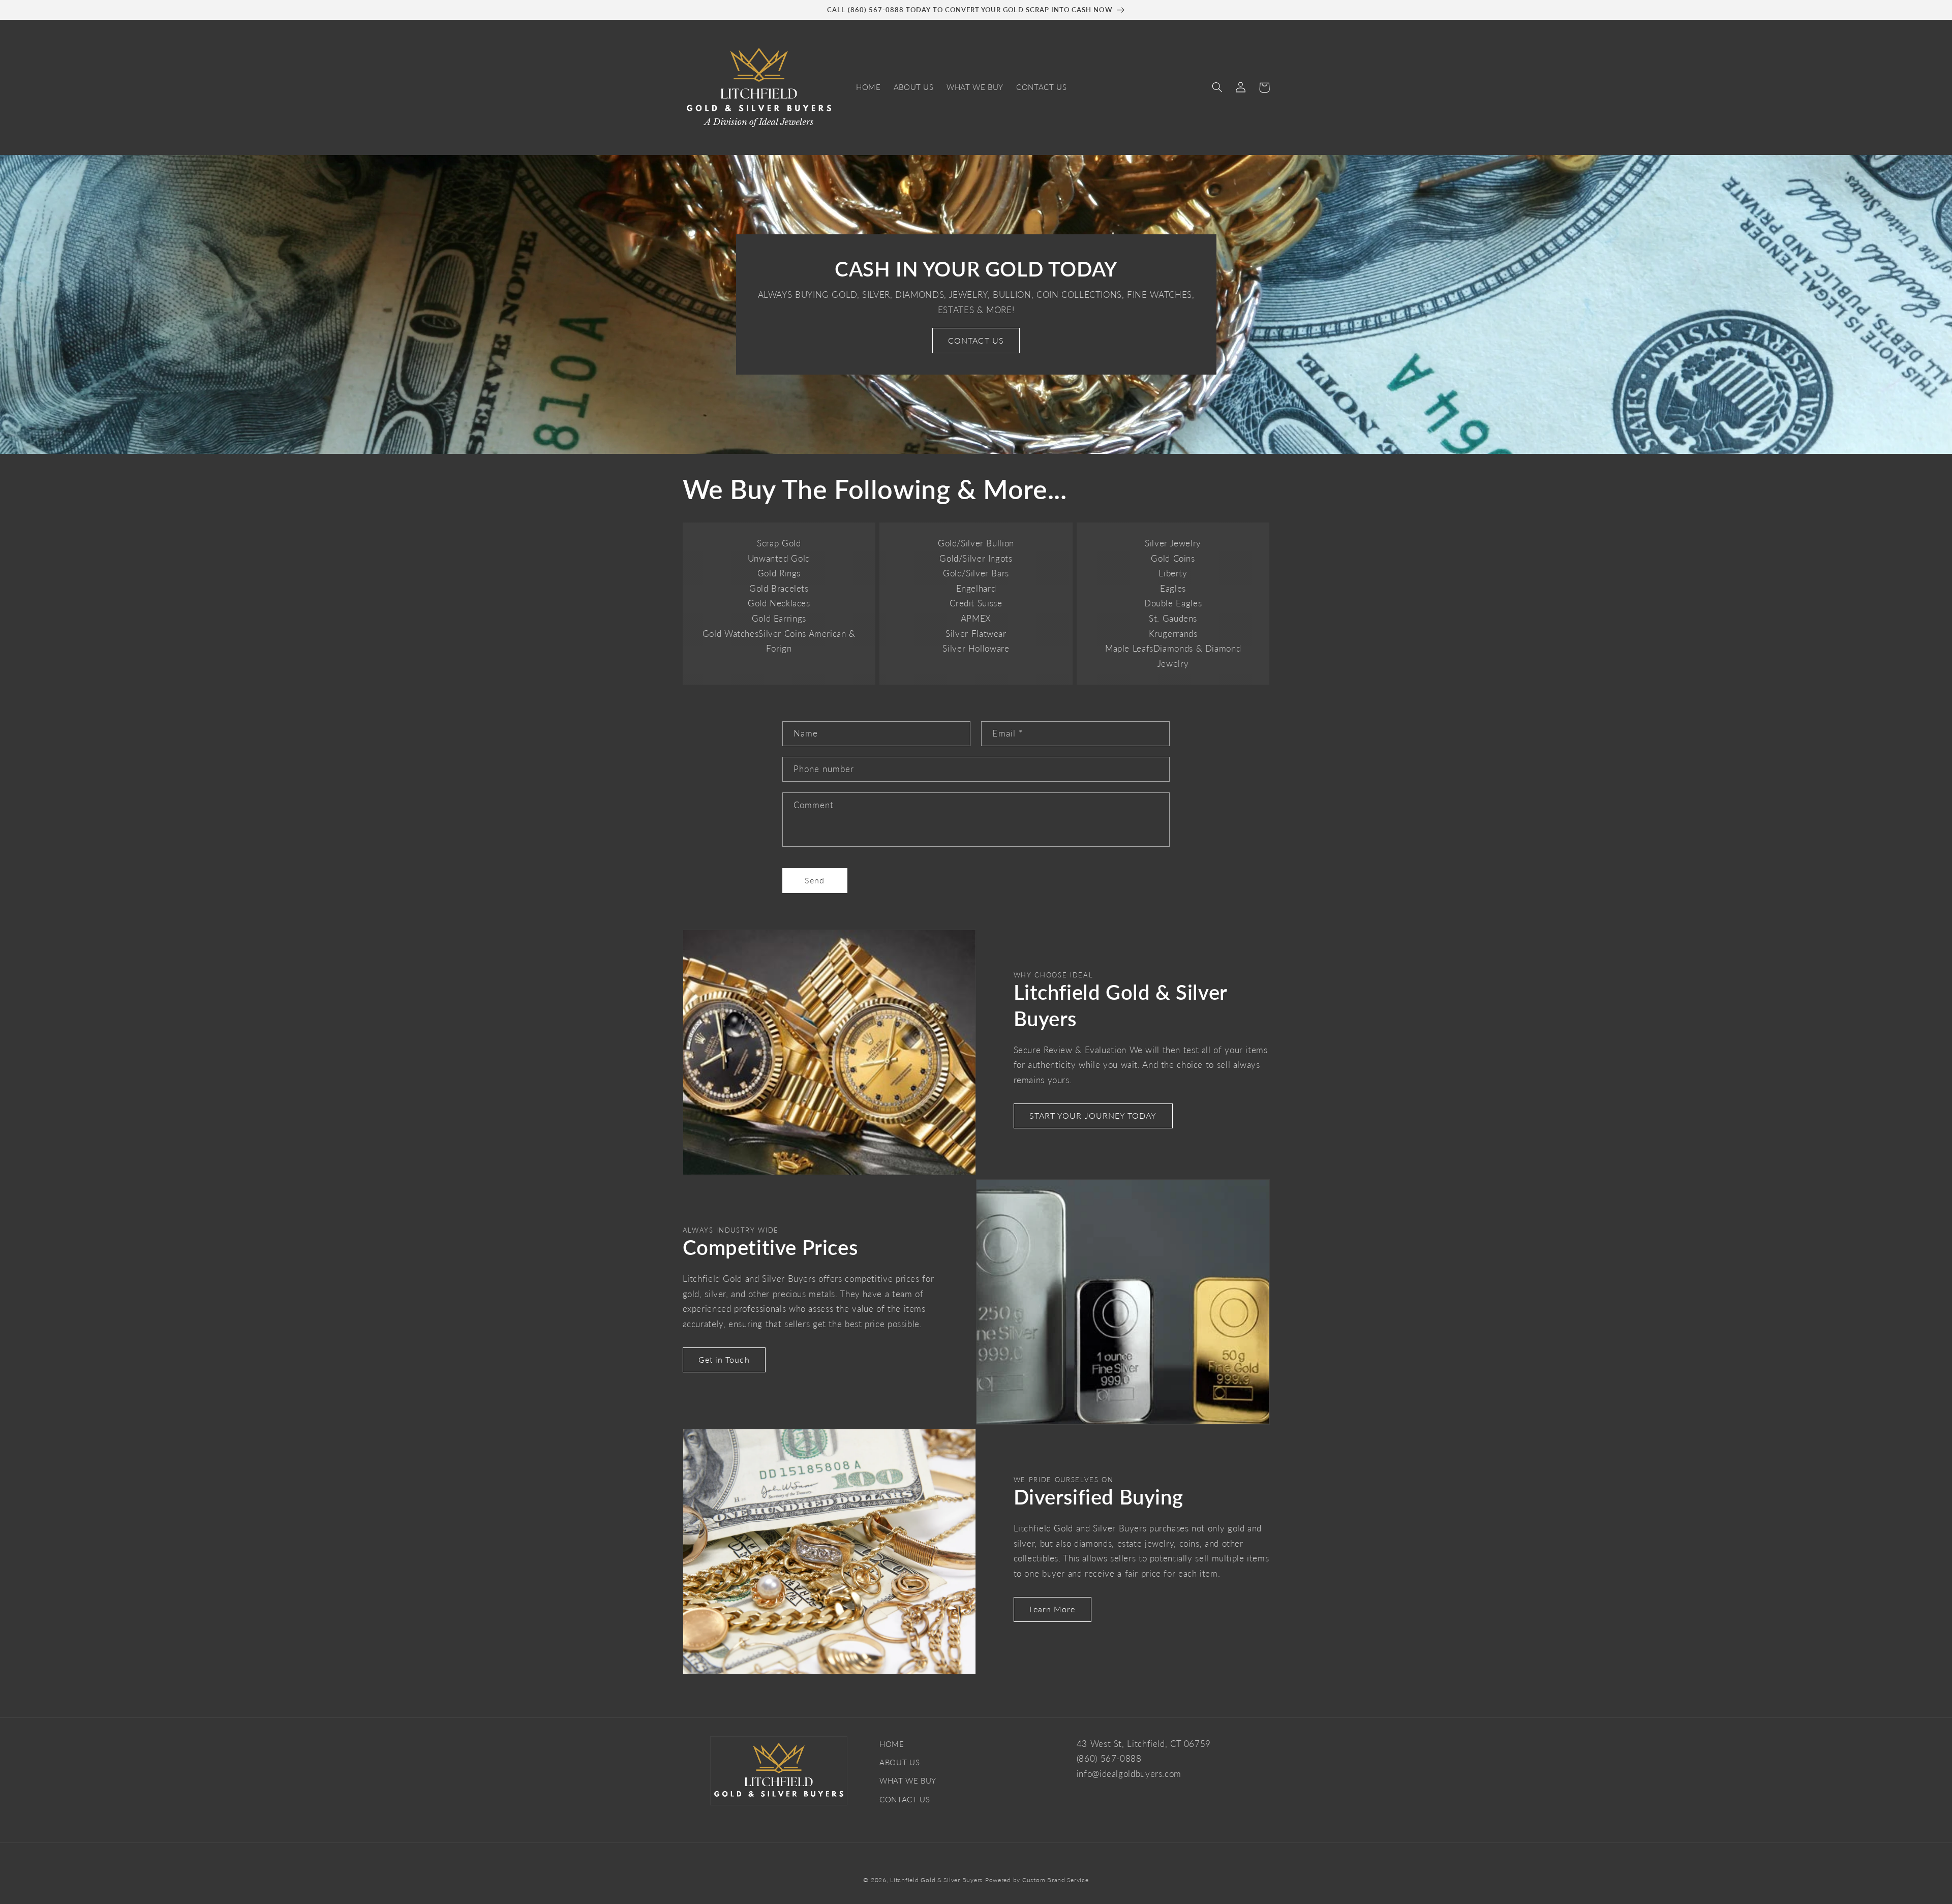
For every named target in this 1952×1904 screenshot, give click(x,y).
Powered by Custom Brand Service (1037, 1880)
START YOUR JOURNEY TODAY (1093, 1115)
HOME (892, 1744)
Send (815, 880)
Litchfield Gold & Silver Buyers (936, 1880)
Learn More (1053, 1609)
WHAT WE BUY (908, 1780)
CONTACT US (976, 340)
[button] (1217, 87)
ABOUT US (899, 1762)
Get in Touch (724, 1359)
